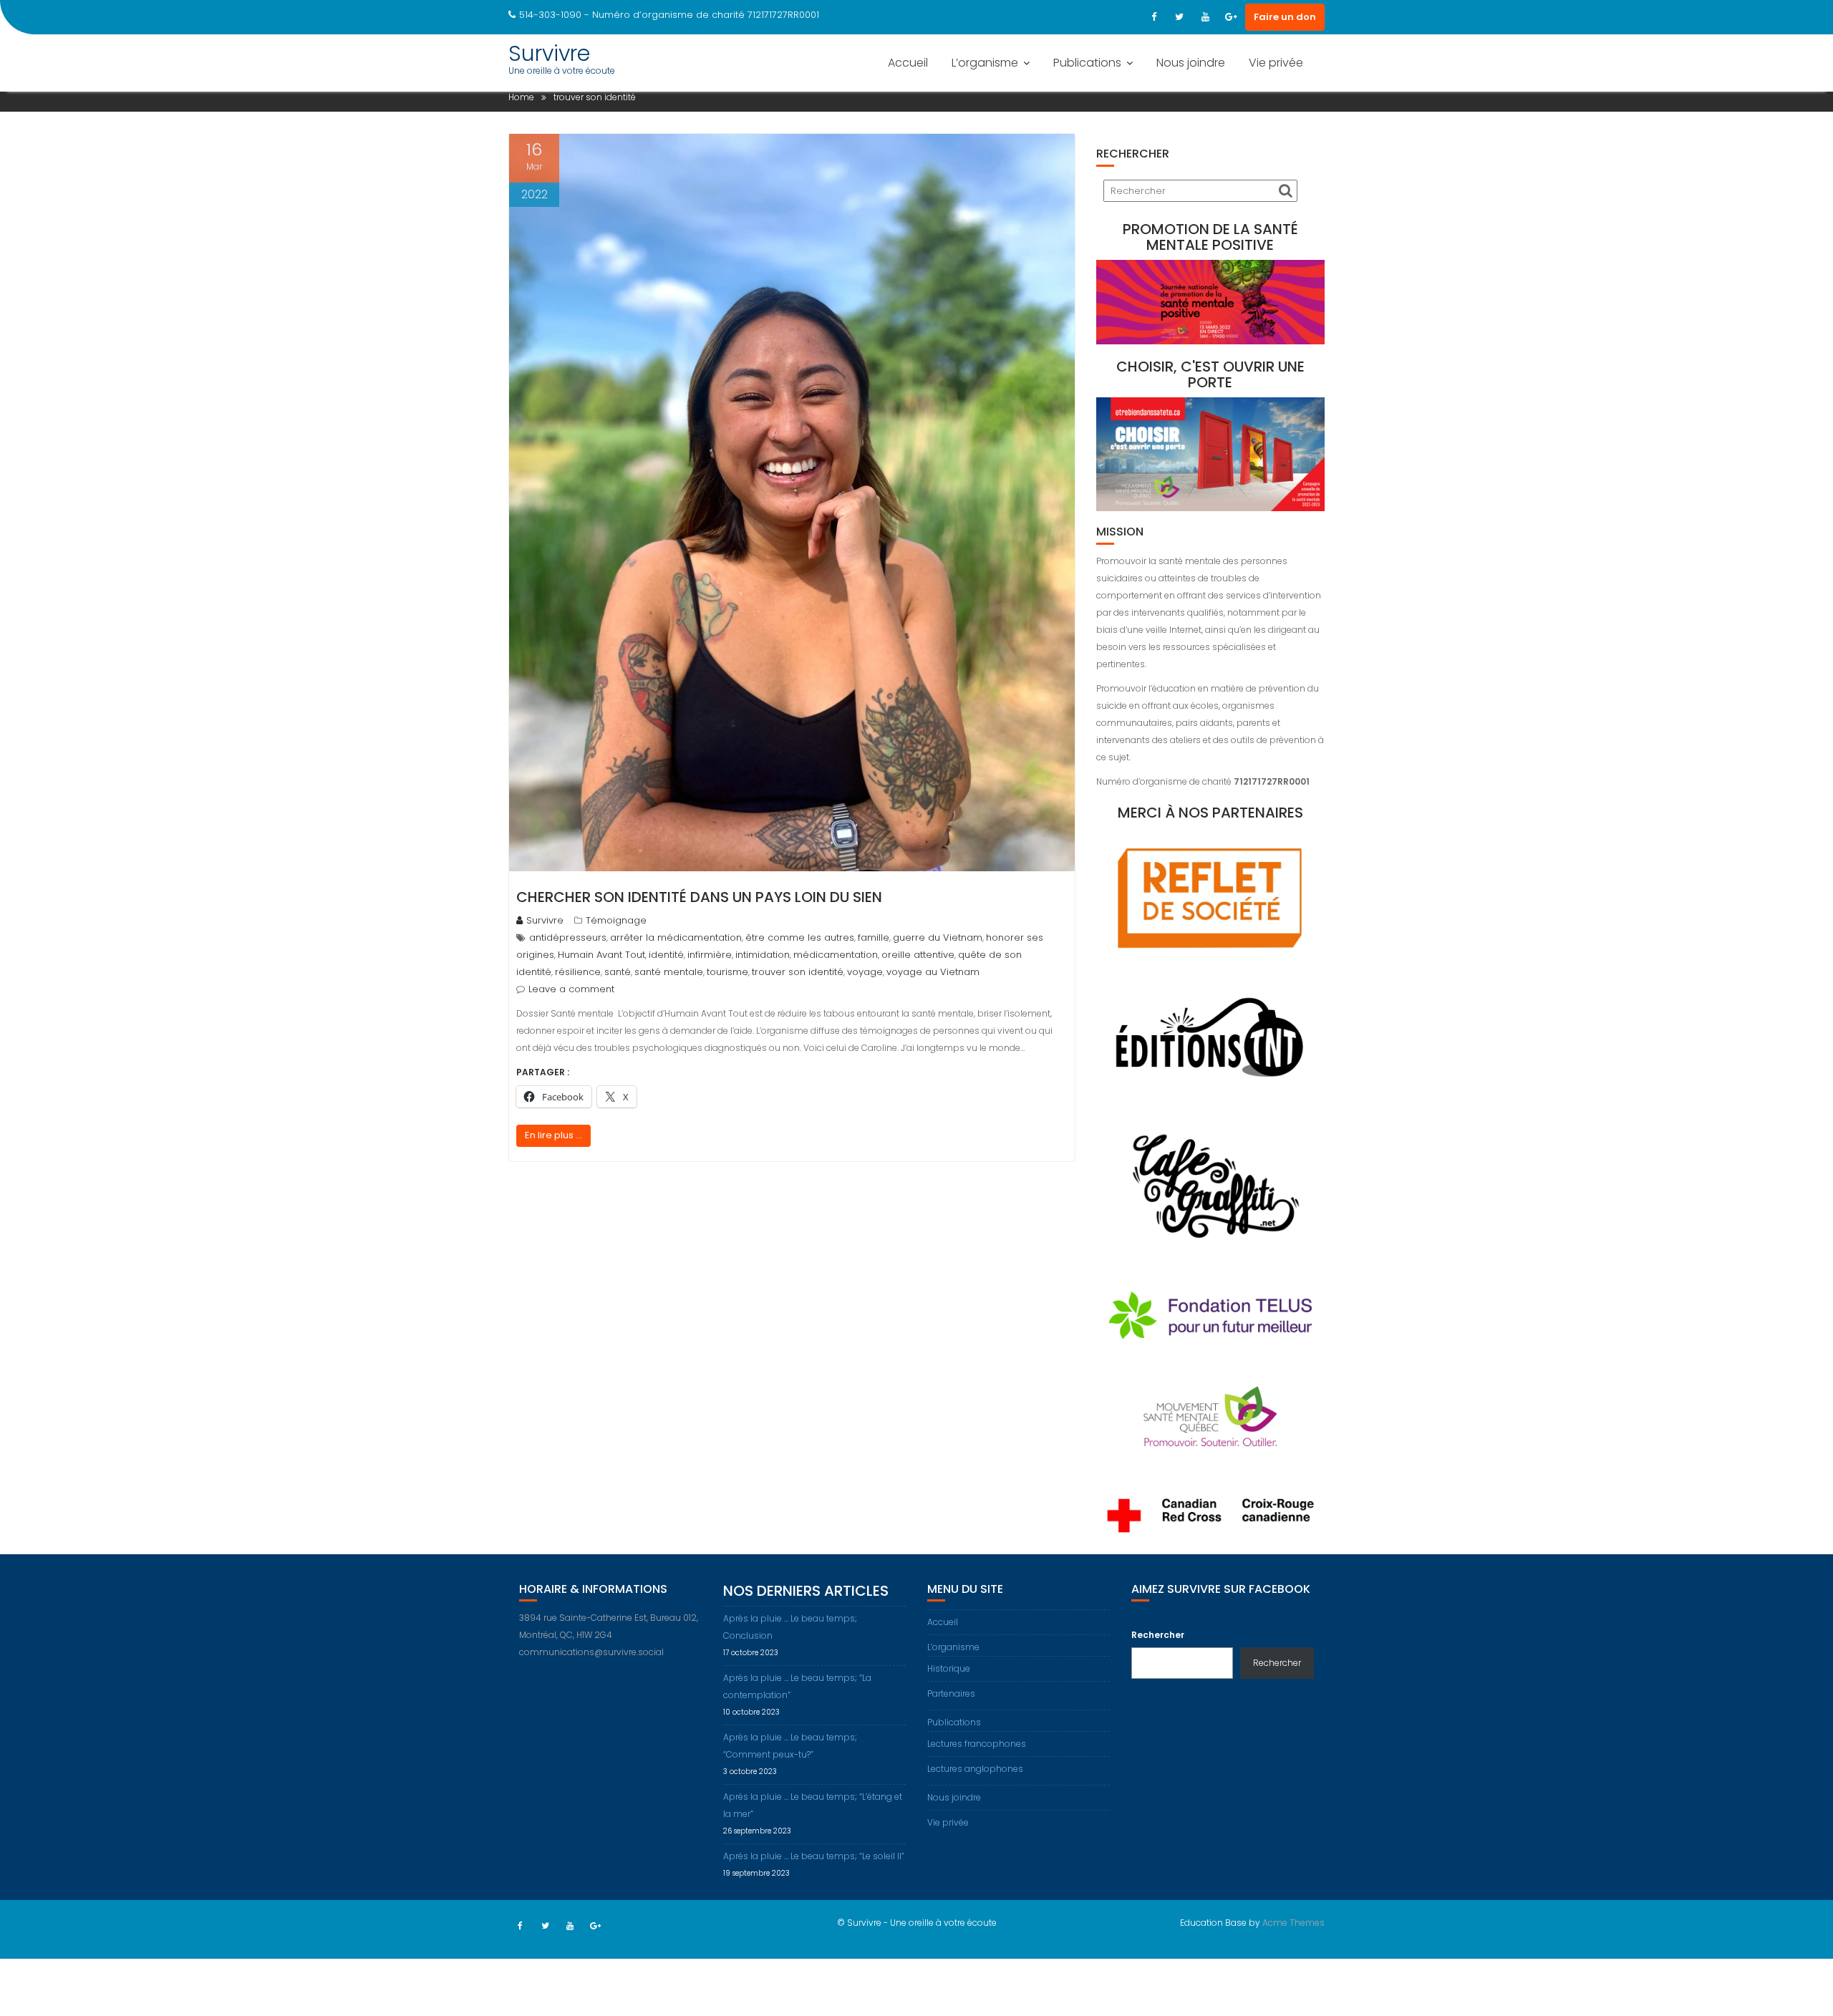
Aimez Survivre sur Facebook (1221, 1589)
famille (874, 937)
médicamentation (836, 955)
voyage (865, 972)
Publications (1087, 63)
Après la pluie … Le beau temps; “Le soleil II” (814, 1856)
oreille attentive (918, 955)
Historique (949, 1668)
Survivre (549, 53)
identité (666, 955)
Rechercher (1158, 1635)
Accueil (908, 63)
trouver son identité (798, 972)
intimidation (763, 955)
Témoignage (616, 920)
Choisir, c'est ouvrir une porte (1210, 374)
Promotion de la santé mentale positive (1210, 237)
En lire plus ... (553, 1135)
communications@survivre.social (591, 1652)
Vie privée (1276, 63)
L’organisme (985, 63)
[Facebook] (1154, 17)
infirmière (710, 955)
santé (618, 972)
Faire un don (1285, 17)
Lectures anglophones (975, 1769)
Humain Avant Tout (601, 955)
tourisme (727, 972)
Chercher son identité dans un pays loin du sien (699, 897)
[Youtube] (1205, 17)
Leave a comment (571, 989)
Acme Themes (1293, 1923)
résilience (578, 972)
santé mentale (669, 972)
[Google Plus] (1231, 17)
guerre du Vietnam (938, 937)
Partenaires (951, 1693)
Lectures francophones (977, 1744)
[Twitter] (1179, 17)
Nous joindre (1191, 63)
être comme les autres (800, 937)
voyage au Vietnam (933, 972)
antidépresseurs (568, 937)
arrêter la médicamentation (676, 937)
